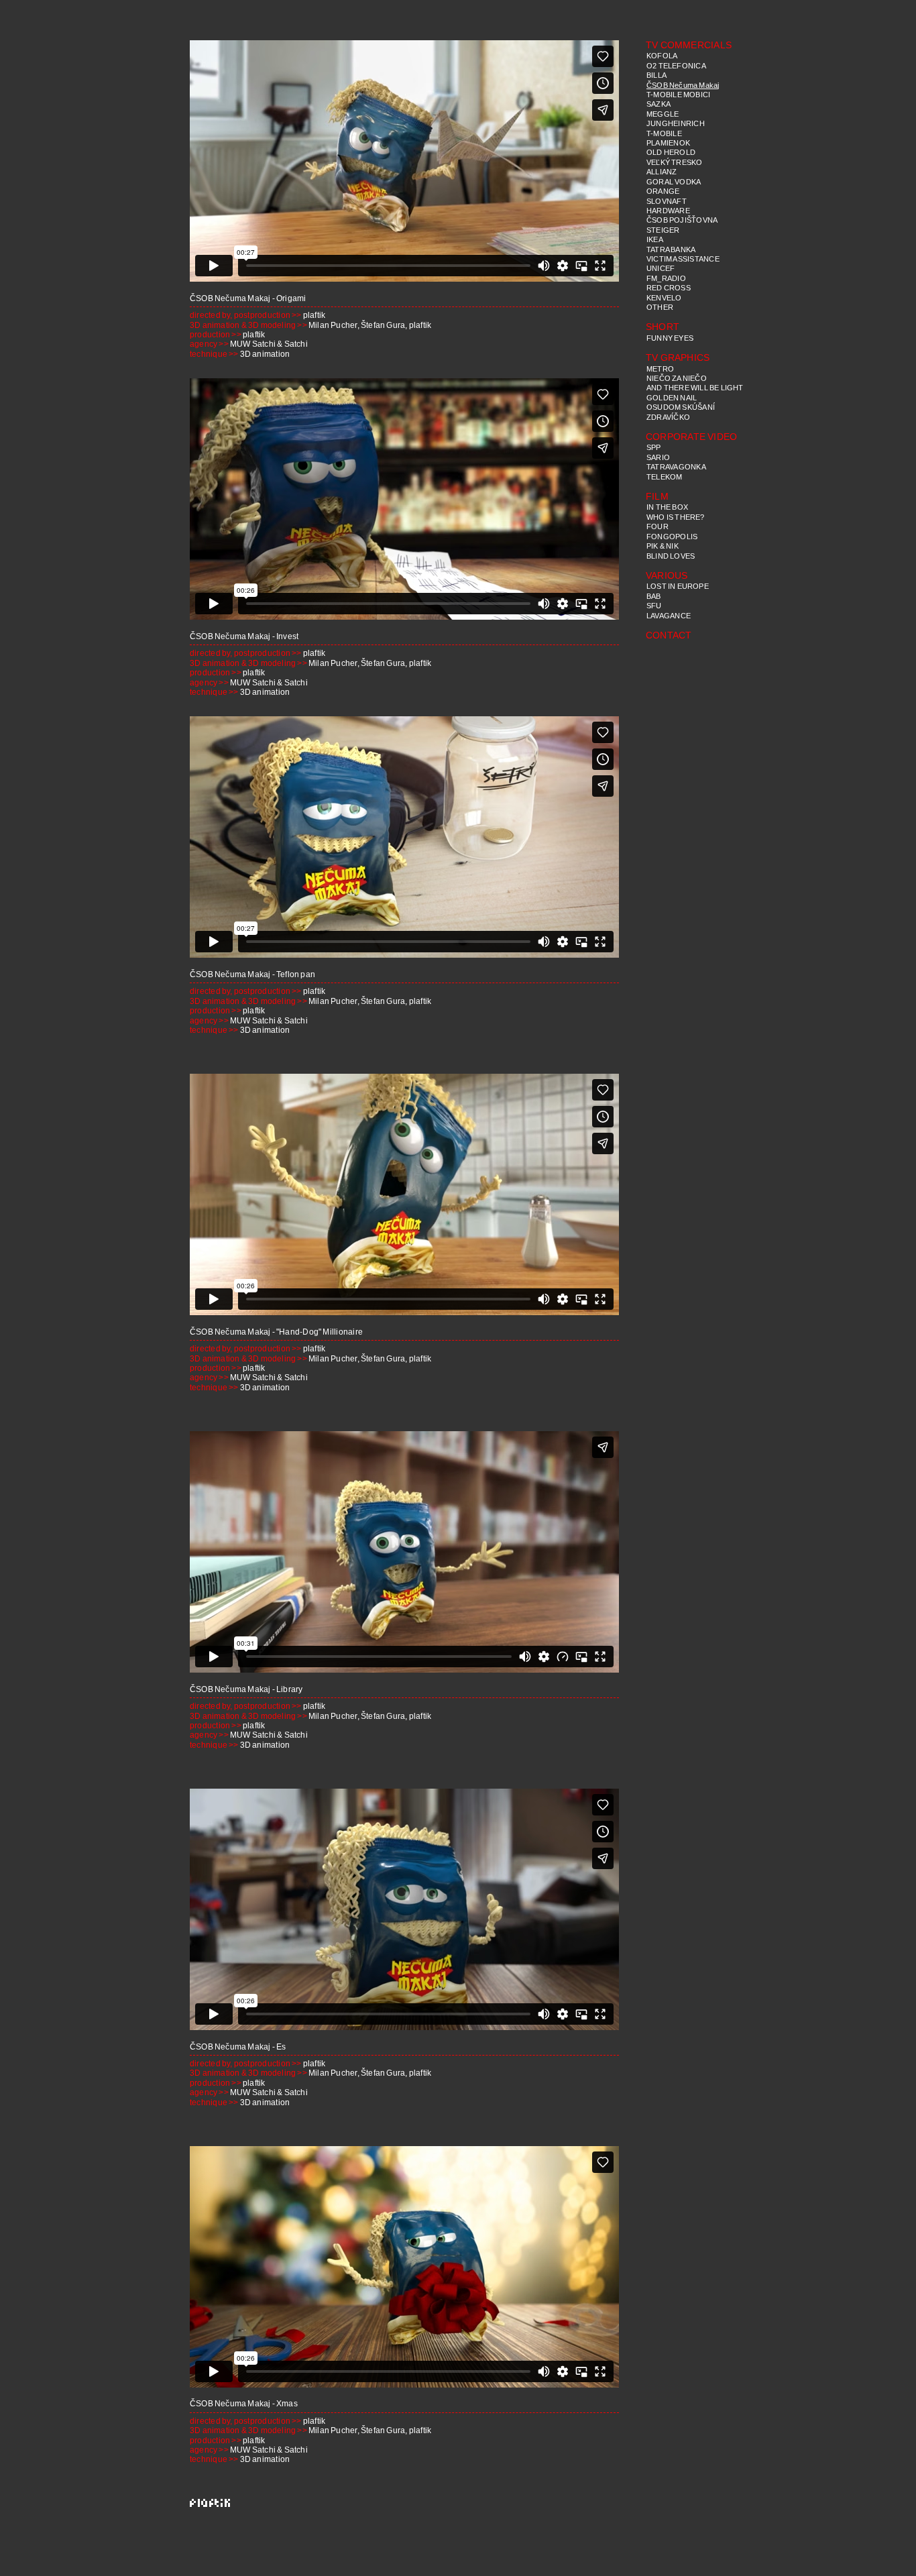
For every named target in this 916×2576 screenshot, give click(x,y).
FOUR (657, 526)
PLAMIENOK (668, 143)
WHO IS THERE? (676, 517)
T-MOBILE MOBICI (678, 95)
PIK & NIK (663, 546)
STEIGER (663, 230)
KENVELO (664, 298)
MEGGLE (663, 114)
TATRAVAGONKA (676, 467)
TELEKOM (665, 477)
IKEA (655, 239)
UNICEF (661, 268)
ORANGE (663, 191)
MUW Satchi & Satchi (269, 344)
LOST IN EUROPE (678, 586)
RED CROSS (669, 288)
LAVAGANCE (669, 616)
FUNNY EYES (670, 338)
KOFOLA (662, 56)
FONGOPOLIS (672, 537)
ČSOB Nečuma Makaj (683, 85)
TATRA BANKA (671, 249)
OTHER (660, 307)
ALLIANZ (662, 172)
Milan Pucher (333, 325)
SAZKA (659, 104)
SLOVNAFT (667, 201)
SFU (654, 606)
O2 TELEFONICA (676, 66)
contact (669, 635)
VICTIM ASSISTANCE (683, 259)
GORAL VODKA (674, 182)
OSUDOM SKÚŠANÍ (681, 407)
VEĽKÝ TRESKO (675, 162)
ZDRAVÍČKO (668, 417)
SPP (654, 447)
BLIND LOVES (671, 556)
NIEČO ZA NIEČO (677, 378)
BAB (654, 596)
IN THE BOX (667, 507)
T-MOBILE (664, 133)
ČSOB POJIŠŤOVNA (682, 220)
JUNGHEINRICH (676, 123)
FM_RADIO (666, 278)
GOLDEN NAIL (672, 398)
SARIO (658, 457)
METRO (660, 369)
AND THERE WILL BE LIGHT (695, 388)
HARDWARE (668, 211)
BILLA (656, 75)
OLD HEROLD (671, 152)
